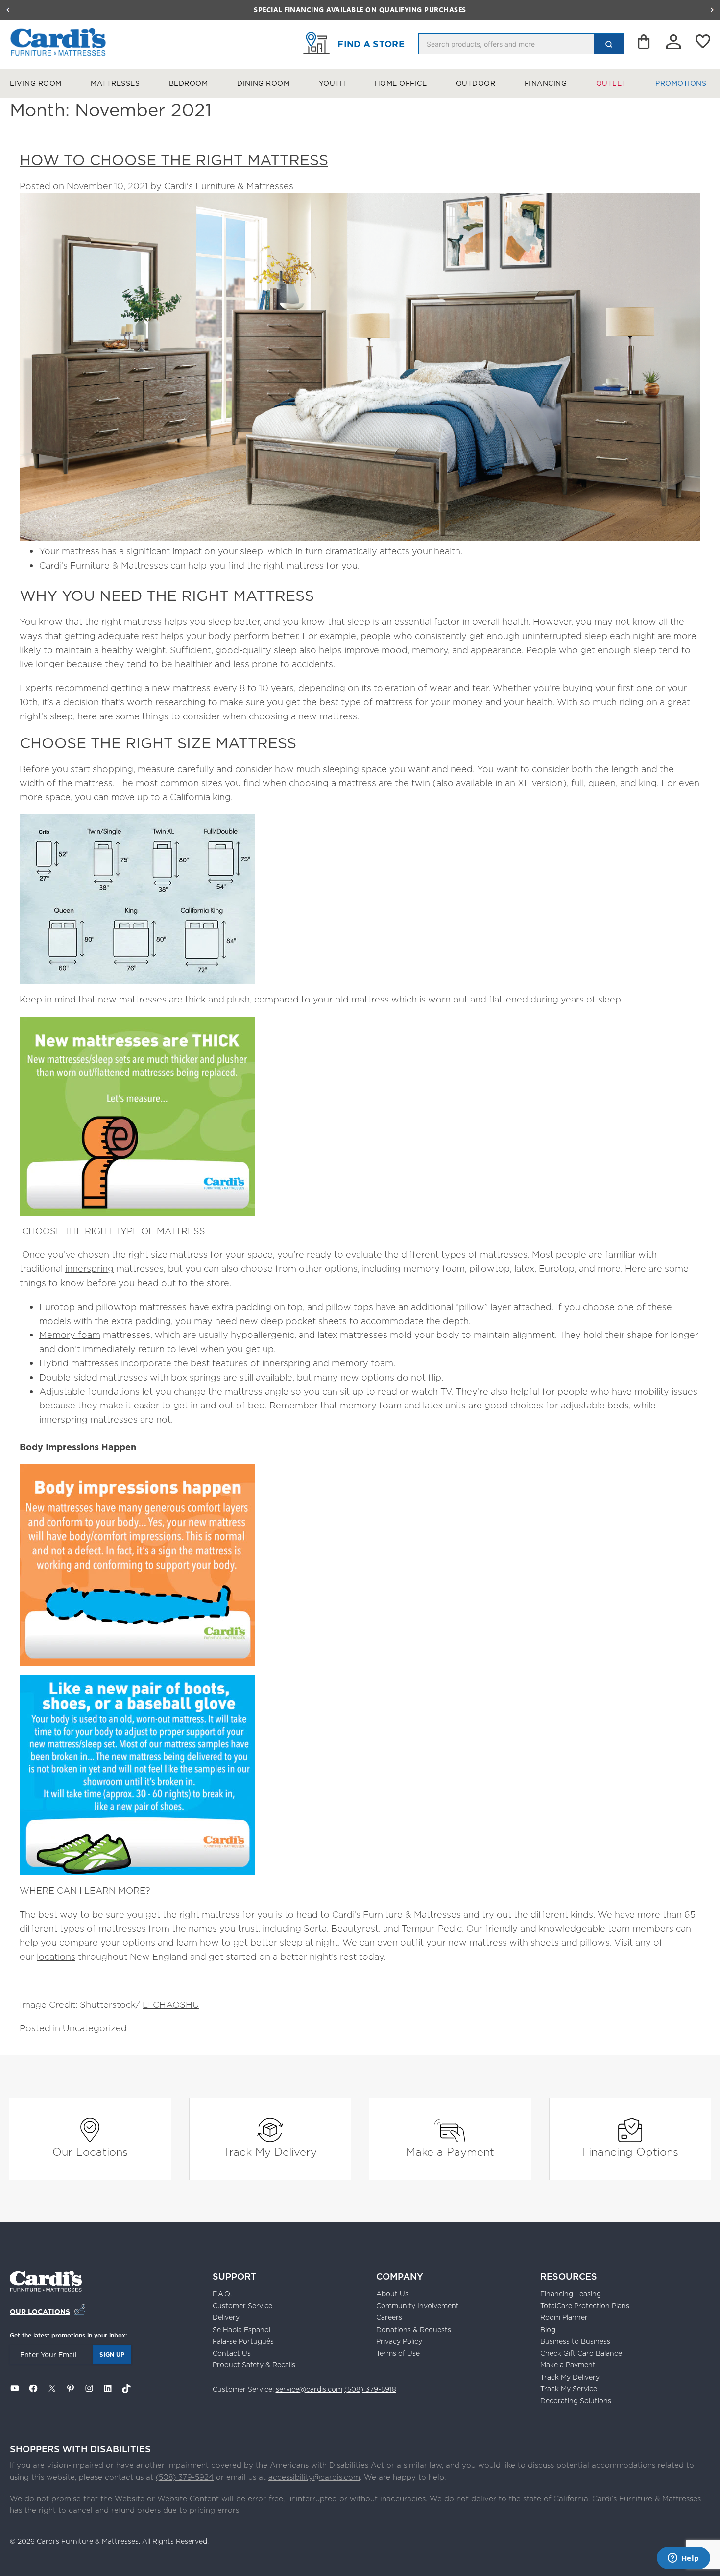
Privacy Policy (399, 2341)
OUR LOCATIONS (40, 2312)
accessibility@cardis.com (314, 2477)
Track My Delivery (270, 2152)
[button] (8, 10)
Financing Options (630, 2152)
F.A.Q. (222, 2294)
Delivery (226, 2317)
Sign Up (112, 2354)
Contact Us (232, 2353)
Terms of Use (398, 2353)
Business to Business (575, 2341)
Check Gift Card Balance (581, 2353)
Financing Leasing (571, 2294)
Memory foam (70, 1335)
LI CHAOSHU (171, 2005)
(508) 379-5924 (185, 2477)
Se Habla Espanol (241, 2330)
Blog (548, 2330)
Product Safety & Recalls (254, 2365)
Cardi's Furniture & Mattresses (229, 186)
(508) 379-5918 (370, 2389)
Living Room (36, 83)
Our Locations (90, 2152)
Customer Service (242, 2306)
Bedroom (189, 83)
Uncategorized (95, 2028)
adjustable (583, 1405)
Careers (389, 2317)
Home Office (401, 83)
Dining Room (264, 83)
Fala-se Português (243, 2341)
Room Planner (564, 2317)
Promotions (681, 83)
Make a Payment (450, 2152)
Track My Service (569, 2389)
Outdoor (476, 83)
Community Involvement (418, 2306)
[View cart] (645, 44)
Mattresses (115, 83)
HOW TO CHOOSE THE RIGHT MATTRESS (174, 160)
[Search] (609, 44)
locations (56, 1957)
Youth (332, 83)
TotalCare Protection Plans (585, 2306)
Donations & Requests (414, 2330)
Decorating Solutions (576, 2401)
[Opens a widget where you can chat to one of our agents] (683, 2559)
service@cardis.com (309, 2389)
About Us (392, 2294)
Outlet (611, 83)
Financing (546, 83)
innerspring (89, 1269)
